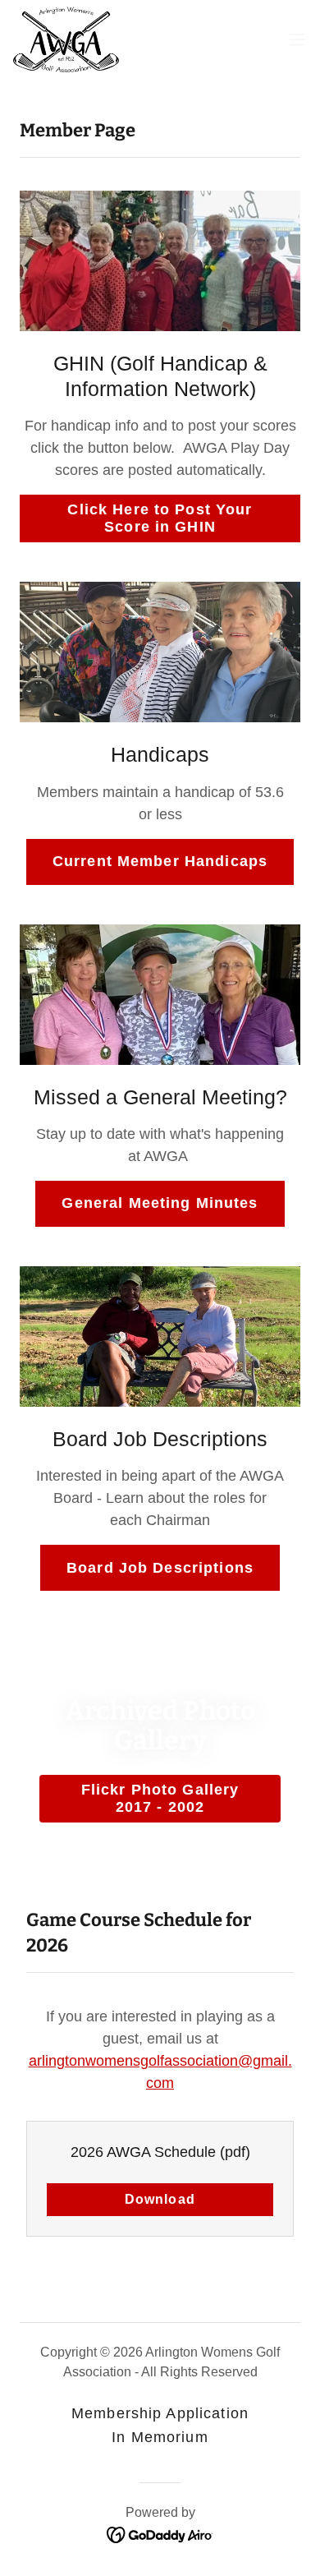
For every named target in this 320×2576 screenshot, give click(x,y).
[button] (297, 39)
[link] (66, 39)
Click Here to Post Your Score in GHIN (160, 518)
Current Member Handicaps (160, 861)
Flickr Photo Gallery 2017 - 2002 (160, 1798)
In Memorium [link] (160, 2437)
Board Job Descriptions (160, 1568)
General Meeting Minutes (160, 1203)
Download (160, 2199)
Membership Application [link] (160, 2413)
